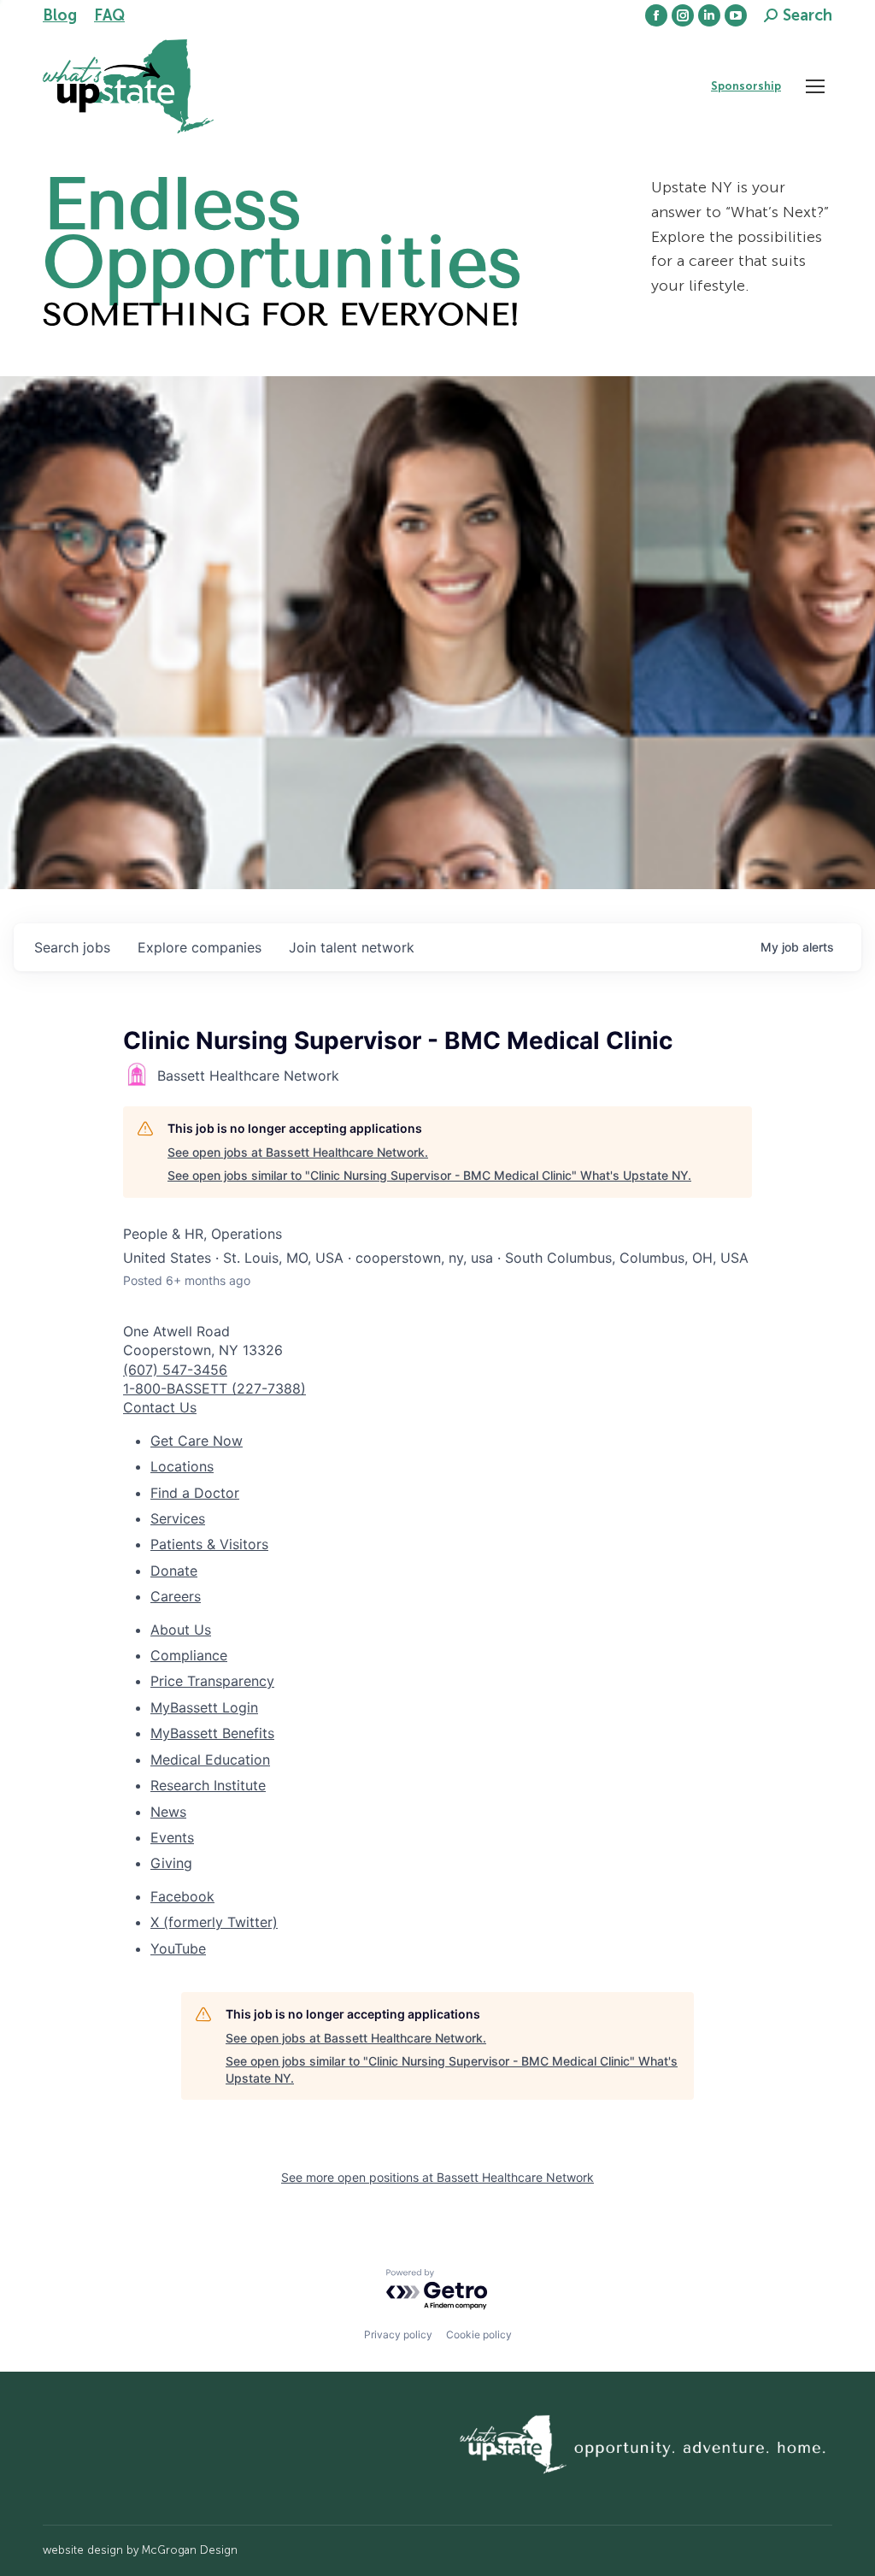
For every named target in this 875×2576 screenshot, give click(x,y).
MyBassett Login (204, 1707)
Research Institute (208, 1785)
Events (172, 1837)
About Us (181, 1630)
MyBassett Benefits (212, 1733)
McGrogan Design (190, 2550)
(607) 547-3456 (175, 1370)
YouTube (178, 1948)
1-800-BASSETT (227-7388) (214, 1388)
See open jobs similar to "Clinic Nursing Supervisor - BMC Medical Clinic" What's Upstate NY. (429, 1175)
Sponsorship (746, 86)
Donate (174, 1571)
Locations (182, 1466)
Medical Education (210, 1760)
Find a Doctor (195, 1493)
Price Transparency (212, 1681)
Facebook (182, 1896)
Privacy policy (398, 2334)
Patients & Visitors (209, 1544)
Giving (171, 1863)
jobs (72, 947)
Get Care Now (197, 1441)
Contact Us (160, 1407)
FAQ (109, 15)
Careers (176, 1596)
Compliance (189, 1655)
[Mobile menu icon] (815, 86)
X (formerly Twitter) (214, 1922)
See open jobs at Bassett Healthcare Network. (298, 1152)
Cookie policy (479, 2334)
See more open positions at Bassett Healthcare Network (437, 2177)
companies (200, 947)
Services (178, 1518)
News (168, 1812)
